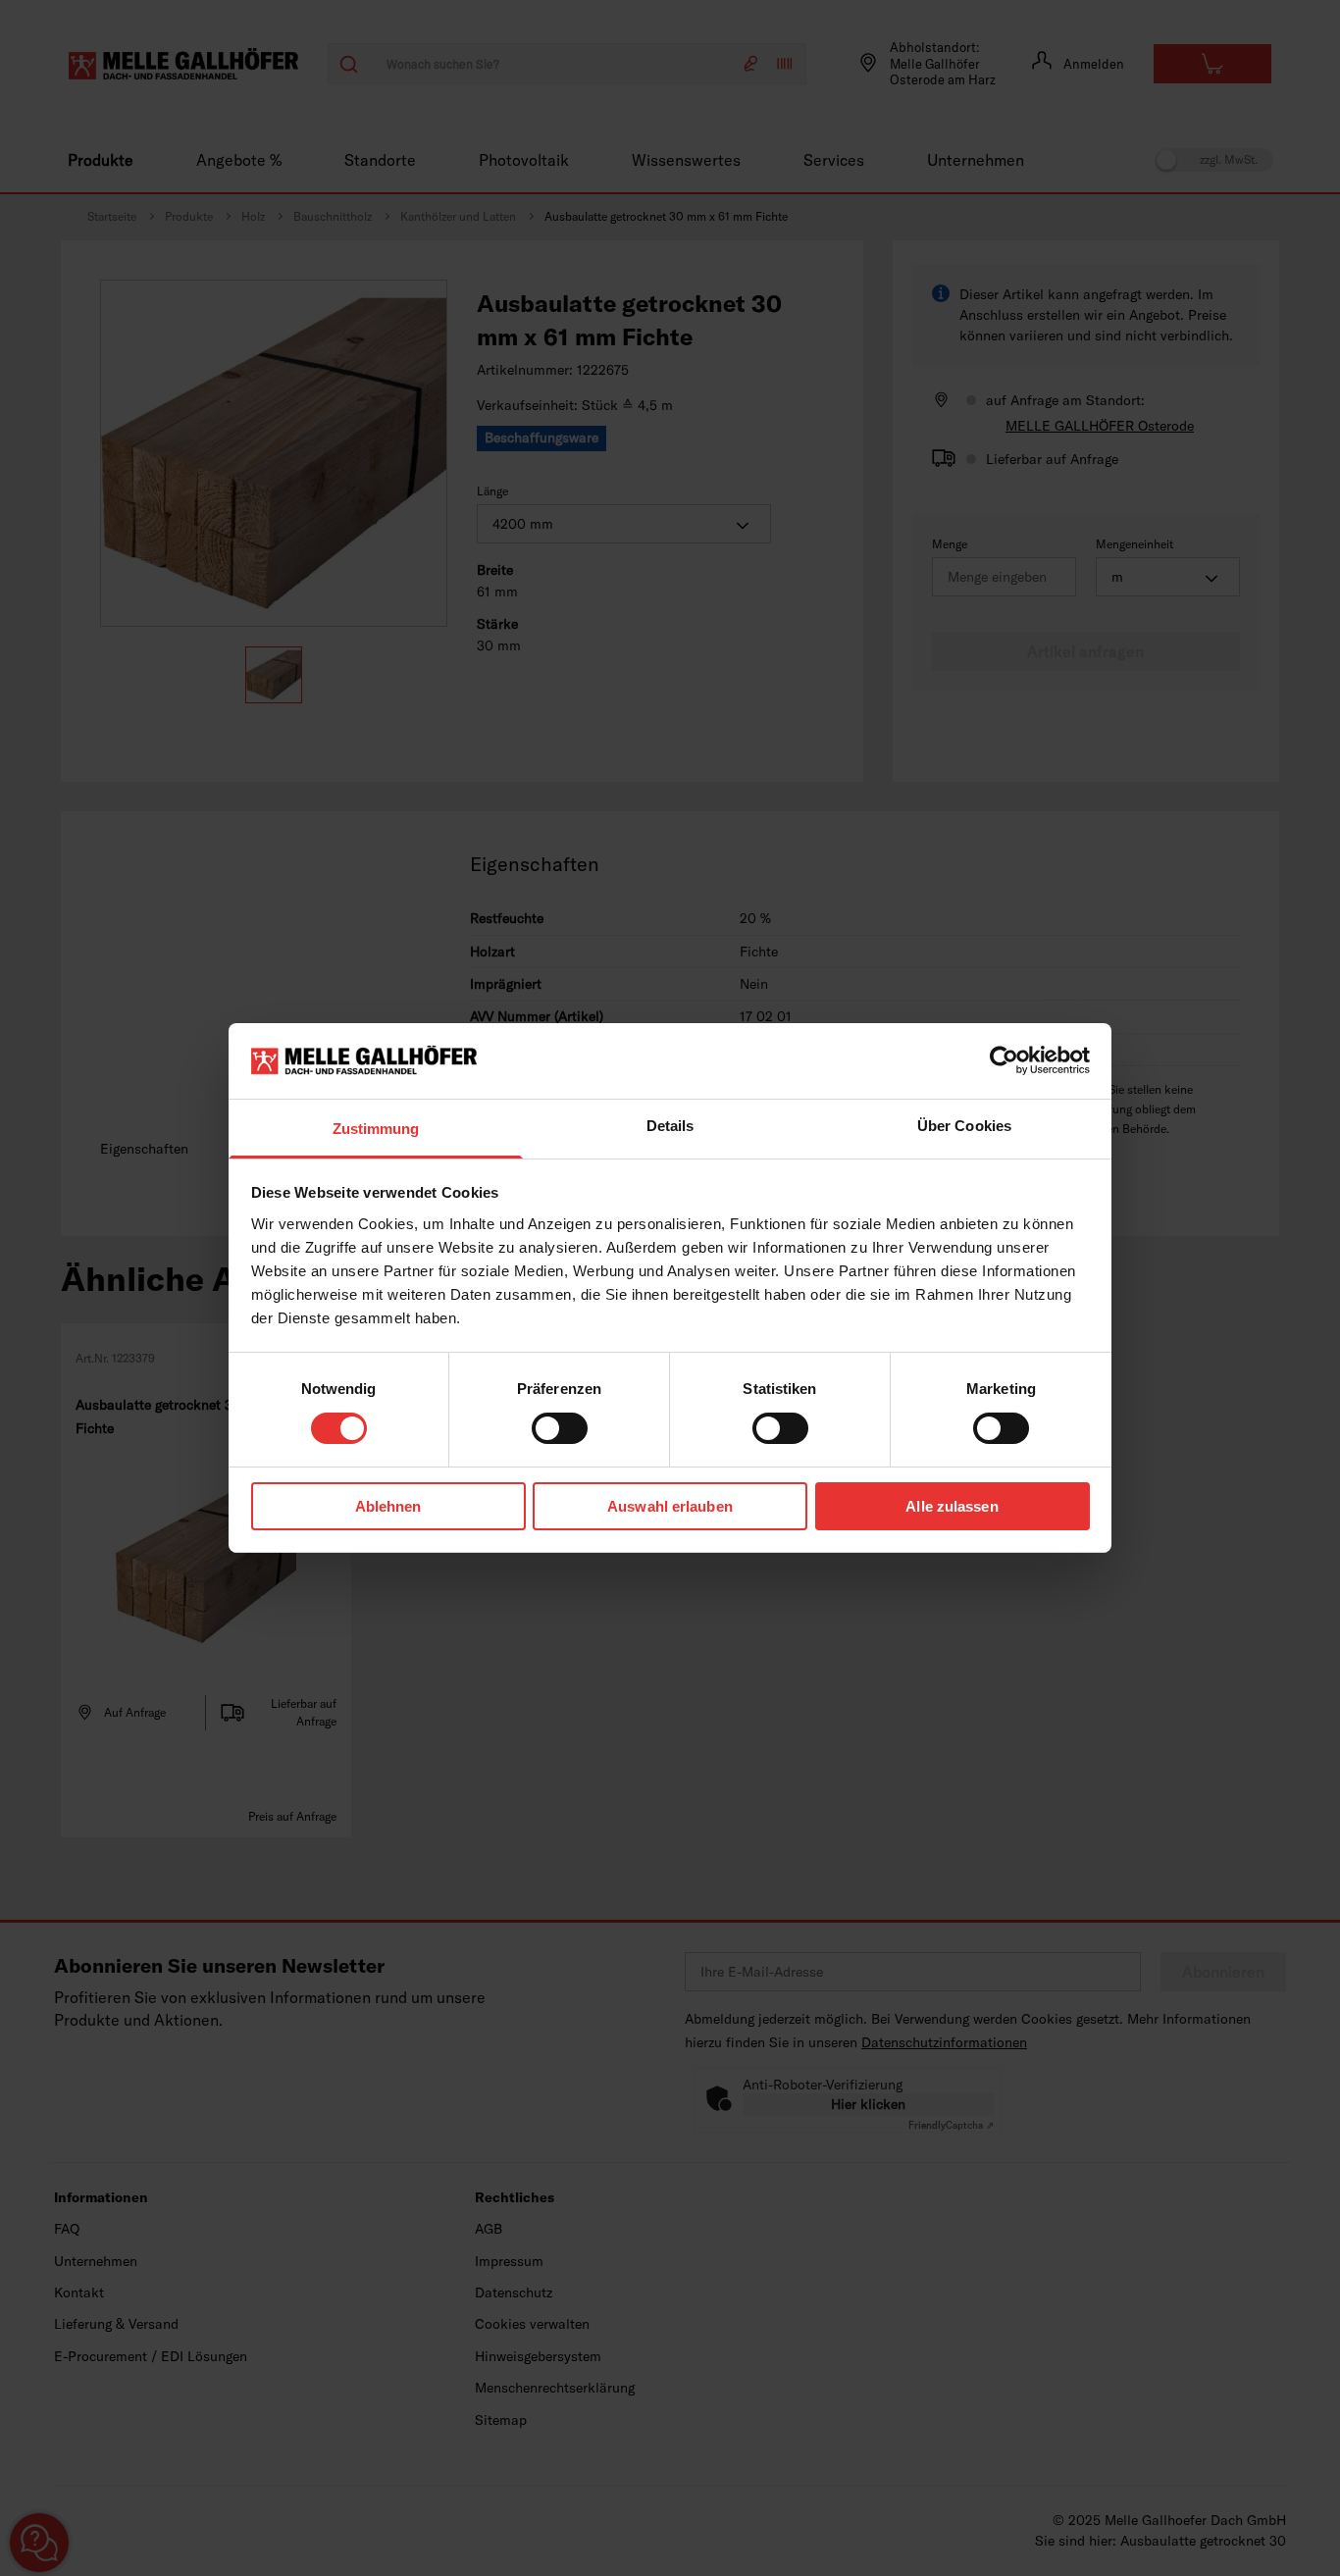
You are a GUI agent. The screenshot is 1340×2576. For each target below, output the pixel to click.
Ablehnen (388, 1506)
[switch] (560, 1428)
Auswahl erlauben (670, 1506)
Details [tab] (670, 1126)
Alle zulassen (952, 1506)
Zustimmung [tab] (376, 1129)
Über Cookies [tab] (964, 1126)
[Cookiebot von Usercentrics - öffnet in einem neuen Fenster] (1004, 1060)
